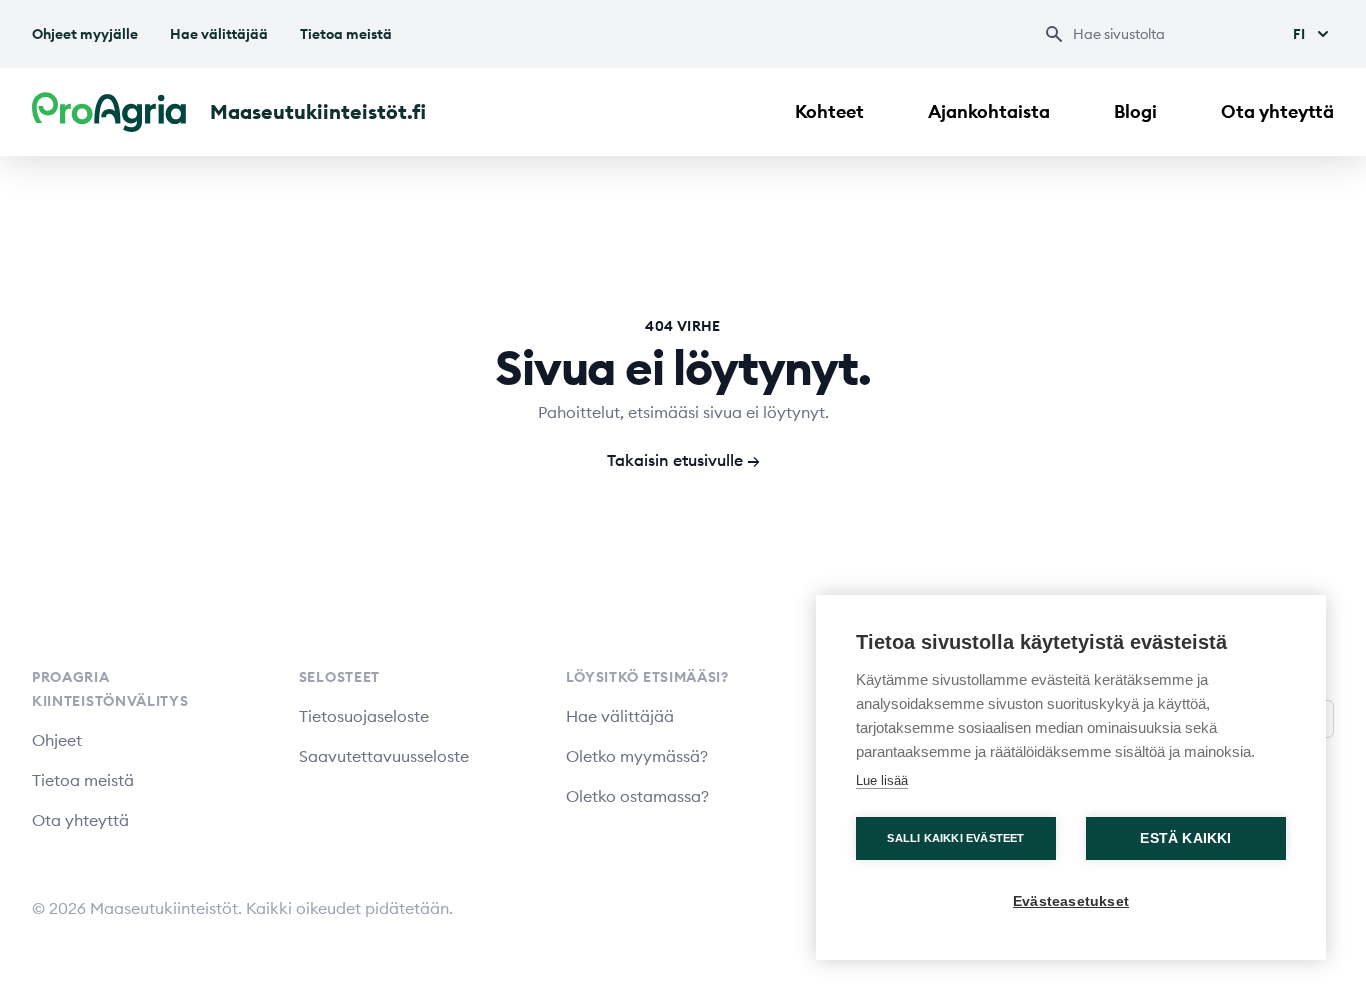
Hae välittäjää (219, 34)
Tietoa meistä (346, 34)
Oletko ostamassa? (637, 796)
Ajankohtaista (989, 111)
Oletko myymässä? (637, 756)
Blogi (1135, 111)
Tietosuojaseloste (364, 716)
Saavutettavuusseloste (384, 756)
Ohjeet (57, 740)
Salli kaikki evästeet (955, 838)
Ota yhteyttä (1277, 111)
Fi (1299, 34)
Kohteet (829, 111)
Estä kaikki (1185, 838)
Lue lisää (882, 780)
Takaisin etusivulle (683, 460)
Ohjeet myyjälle (85, 34)
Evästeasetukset (1071, 901)
